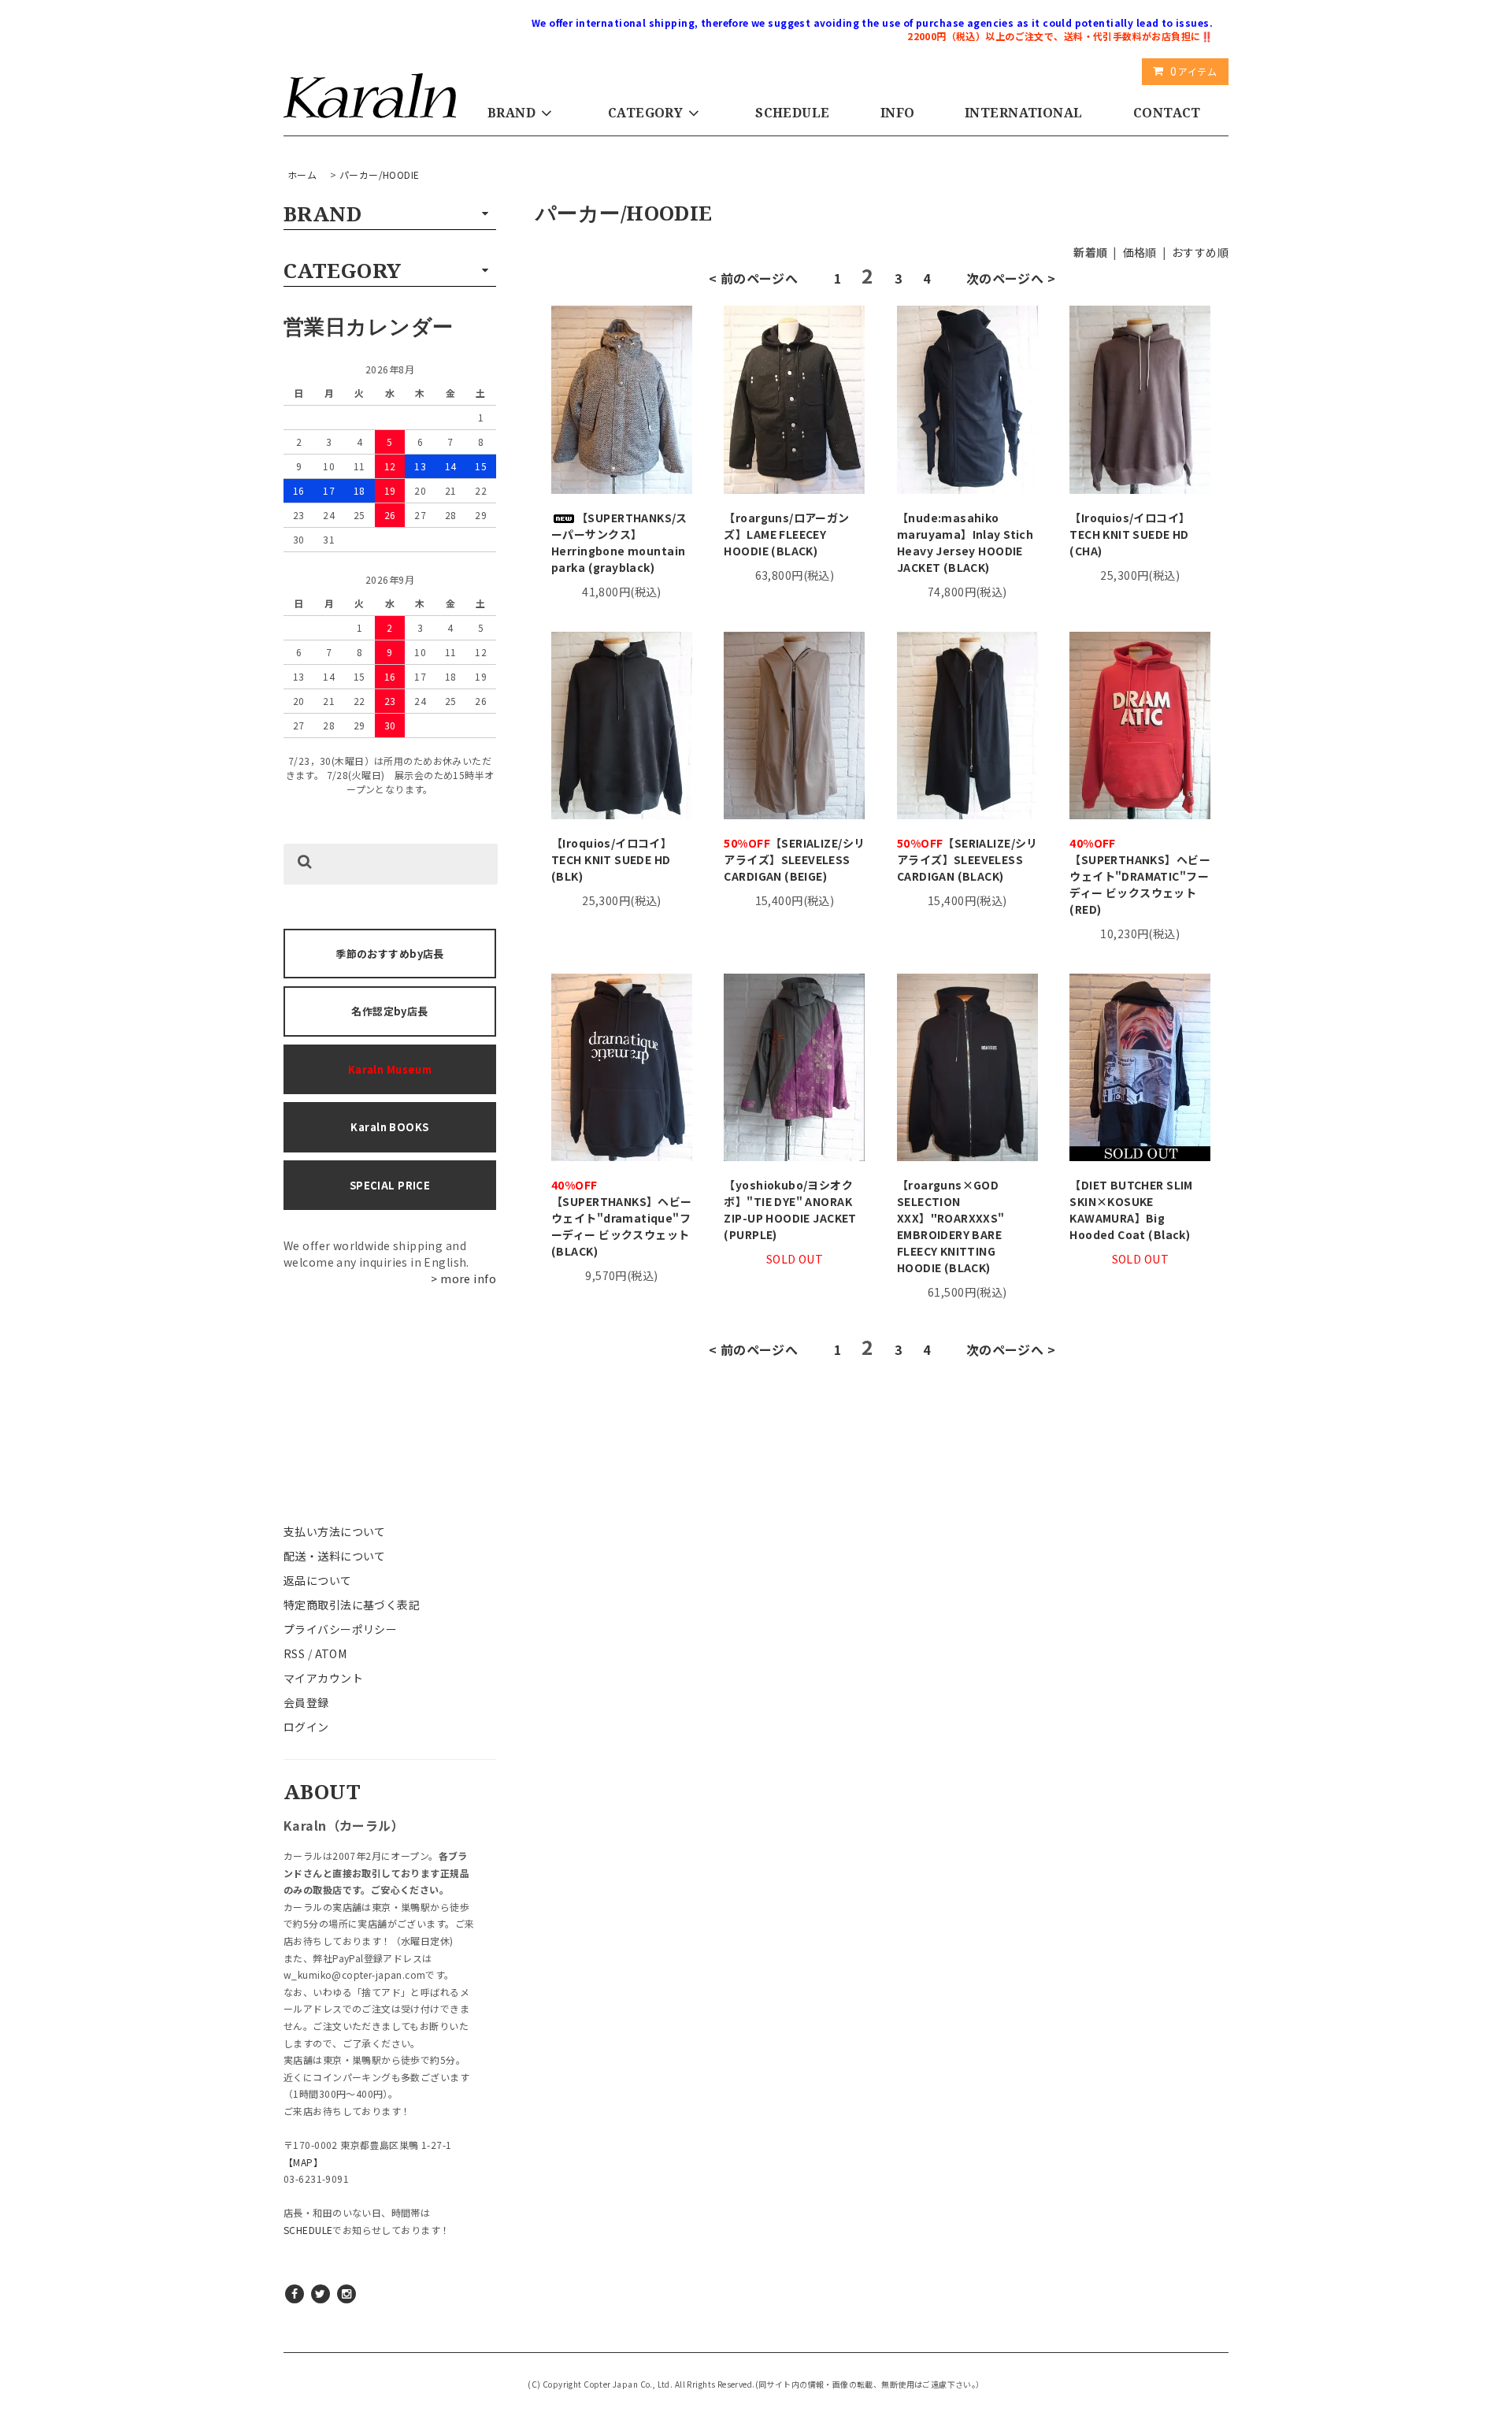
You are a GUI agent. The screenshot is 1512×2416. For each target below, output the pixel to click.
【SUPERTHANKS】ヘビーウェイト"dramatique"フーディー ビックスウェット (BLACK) (622, 1218)
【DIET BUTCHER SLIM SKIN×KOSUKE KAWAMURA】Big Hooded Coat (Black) (1131, 1210)
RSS (294, 1653)
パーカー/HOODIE (380, 174)
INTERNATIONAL (1023, 113)
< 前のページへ (753, 278)
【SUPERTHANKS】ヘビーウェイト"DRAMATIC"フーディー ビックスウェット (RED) (1140, 876)
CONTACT (1167, 113)
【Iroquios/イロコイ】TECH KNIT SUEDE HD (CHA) (1130, 534)
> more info (463, 1279)
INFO (898, 113)
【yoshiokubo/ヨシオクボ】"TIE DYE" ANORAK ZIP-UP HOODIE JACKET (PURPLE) (790, 1210)
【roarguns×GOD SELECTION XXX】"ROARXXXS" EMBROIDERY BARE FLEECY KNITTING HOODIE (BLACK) (951, 1226)
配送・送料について (335, 1556)
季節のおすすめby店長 (390, 954)
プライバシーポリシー (340, 1629)
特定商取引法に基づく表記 (352, 1605)
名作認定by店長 (389, 1011)
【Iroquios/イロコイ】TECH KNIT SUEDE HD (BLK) (611, 859)
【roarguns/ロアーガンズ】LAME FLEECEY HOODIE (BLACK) (786, 534)
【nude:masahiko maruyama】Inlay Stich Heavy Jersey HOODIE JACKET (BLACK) (965, 542)
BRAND (511, 113)
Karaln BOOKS (389, 1127)
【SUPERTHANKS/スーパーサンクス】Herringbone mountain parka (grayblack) (619, 542)
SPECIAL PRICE (390, 1185)
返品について (318, 1580)
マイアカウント (323, 1678)
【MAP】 (303, 2162)
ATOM (331, 1653)
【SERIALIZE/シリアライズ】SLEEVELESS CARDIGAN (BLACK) (967, 859)
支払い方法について (335, 1531)
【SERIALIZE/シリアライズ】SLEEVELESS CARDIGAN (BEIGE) (794, 859)
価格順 (1140, 252)
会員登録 (306, 1702)
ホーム (302, 174)
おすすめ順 (1200, 252)
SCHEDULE (792, 113)
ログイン (306, 1727)
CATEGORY (645, 113)
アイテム (1193, 71)
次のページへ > (1011, 278)
